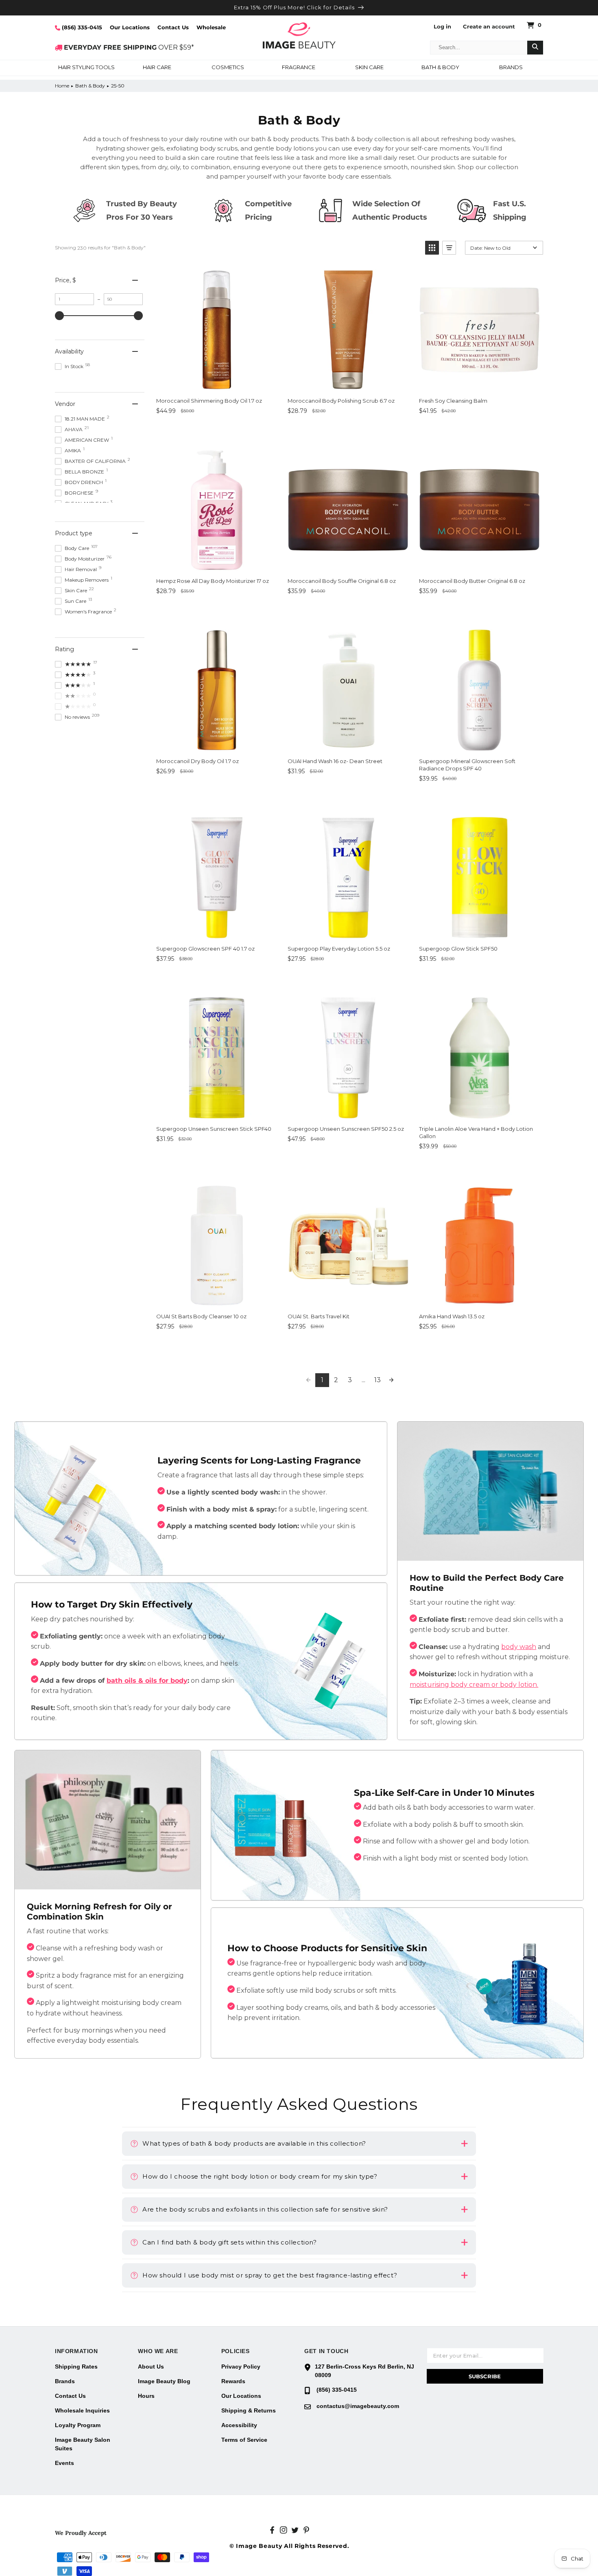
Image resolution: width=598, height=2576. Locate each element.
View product (185, 429)
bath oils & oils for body (147, 1681)
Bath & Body (90, 86)
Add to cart (248, 429)
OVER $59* (129, 47)
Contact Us (173, 27)
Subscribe (485, 2376)
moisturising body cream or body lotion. (474, 1685)
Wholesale (211, 27)
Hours (146, 2396)
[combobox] (479, 48)
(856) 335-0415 (81, 27)
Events (64, 2463)
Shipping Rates (76, 2367)
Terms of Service (244, 2440)
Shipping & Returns (249, 2410)
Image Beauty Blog (164, 2381)
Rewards (233, 2381)
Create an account (489, 27)
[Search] (535, 48)
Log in (442, 27)
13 (378, 1380)
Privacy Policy (241, 2367)
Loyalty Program (78, 2425)
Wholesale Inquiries (82, 2410)
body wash (519, 1647)
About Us (151, 2367)
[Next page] (391, 1380)
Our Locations (130, 27)
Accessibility (239, 2425)
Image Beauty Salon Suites (83, 2444)
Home (62, 86)
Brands (65, 2381)
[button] (86, 68)
